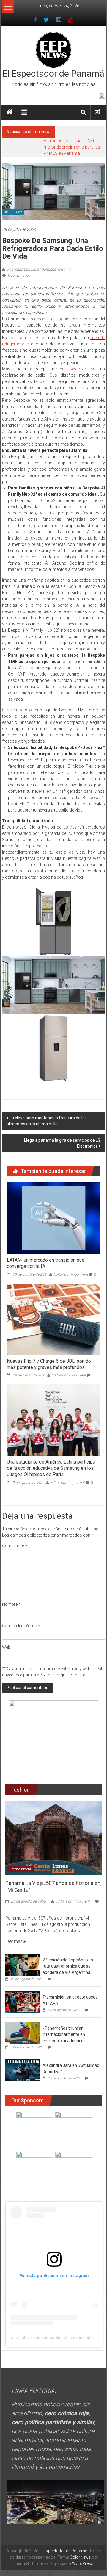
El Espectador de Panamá (53, 74)
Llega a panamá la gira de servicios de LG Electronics (62, 1143)
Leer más (14, 1941)
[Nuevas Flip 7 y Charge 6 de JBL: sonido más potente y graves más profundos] (53, 1319)
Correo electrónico (21, 1626)
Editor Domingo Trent (71, 1274)
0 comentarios (19, 276)
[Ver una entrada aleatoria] (98, 112)
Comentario (15, 1546)
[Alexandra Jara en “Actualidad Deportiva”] (22, 2070)
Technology (13, 212)
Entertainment (20, 1869)
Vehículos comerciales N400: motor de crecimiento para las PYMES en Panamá (72, 147)
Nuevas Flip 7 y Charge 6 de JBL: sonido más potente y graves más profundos (49, 1364)
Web (6, 1647)
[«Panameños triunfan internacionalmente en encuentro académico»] (22, 2033)
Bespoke (77, 369)
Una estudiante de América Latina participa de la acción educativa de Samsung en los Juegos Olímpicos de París (51, 1468)
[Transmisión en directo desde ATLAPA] (22, 2002)
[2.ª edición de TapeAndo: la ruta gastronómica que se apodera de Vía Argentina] (22, 1964)
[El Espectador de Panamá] (10, 112)
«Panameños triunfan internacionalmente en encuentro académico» (64, 2034)
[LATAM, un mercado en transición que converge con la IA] (53, 1218)
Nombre (11, 1604)
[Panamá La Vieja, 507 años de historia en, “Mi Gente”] (53, 1838)
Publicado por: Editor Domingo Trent (36, 269)
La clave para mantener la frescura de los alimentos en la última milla (47, 1121)
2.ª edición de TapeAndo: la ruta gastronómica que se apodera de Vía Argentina (68, 1966)
